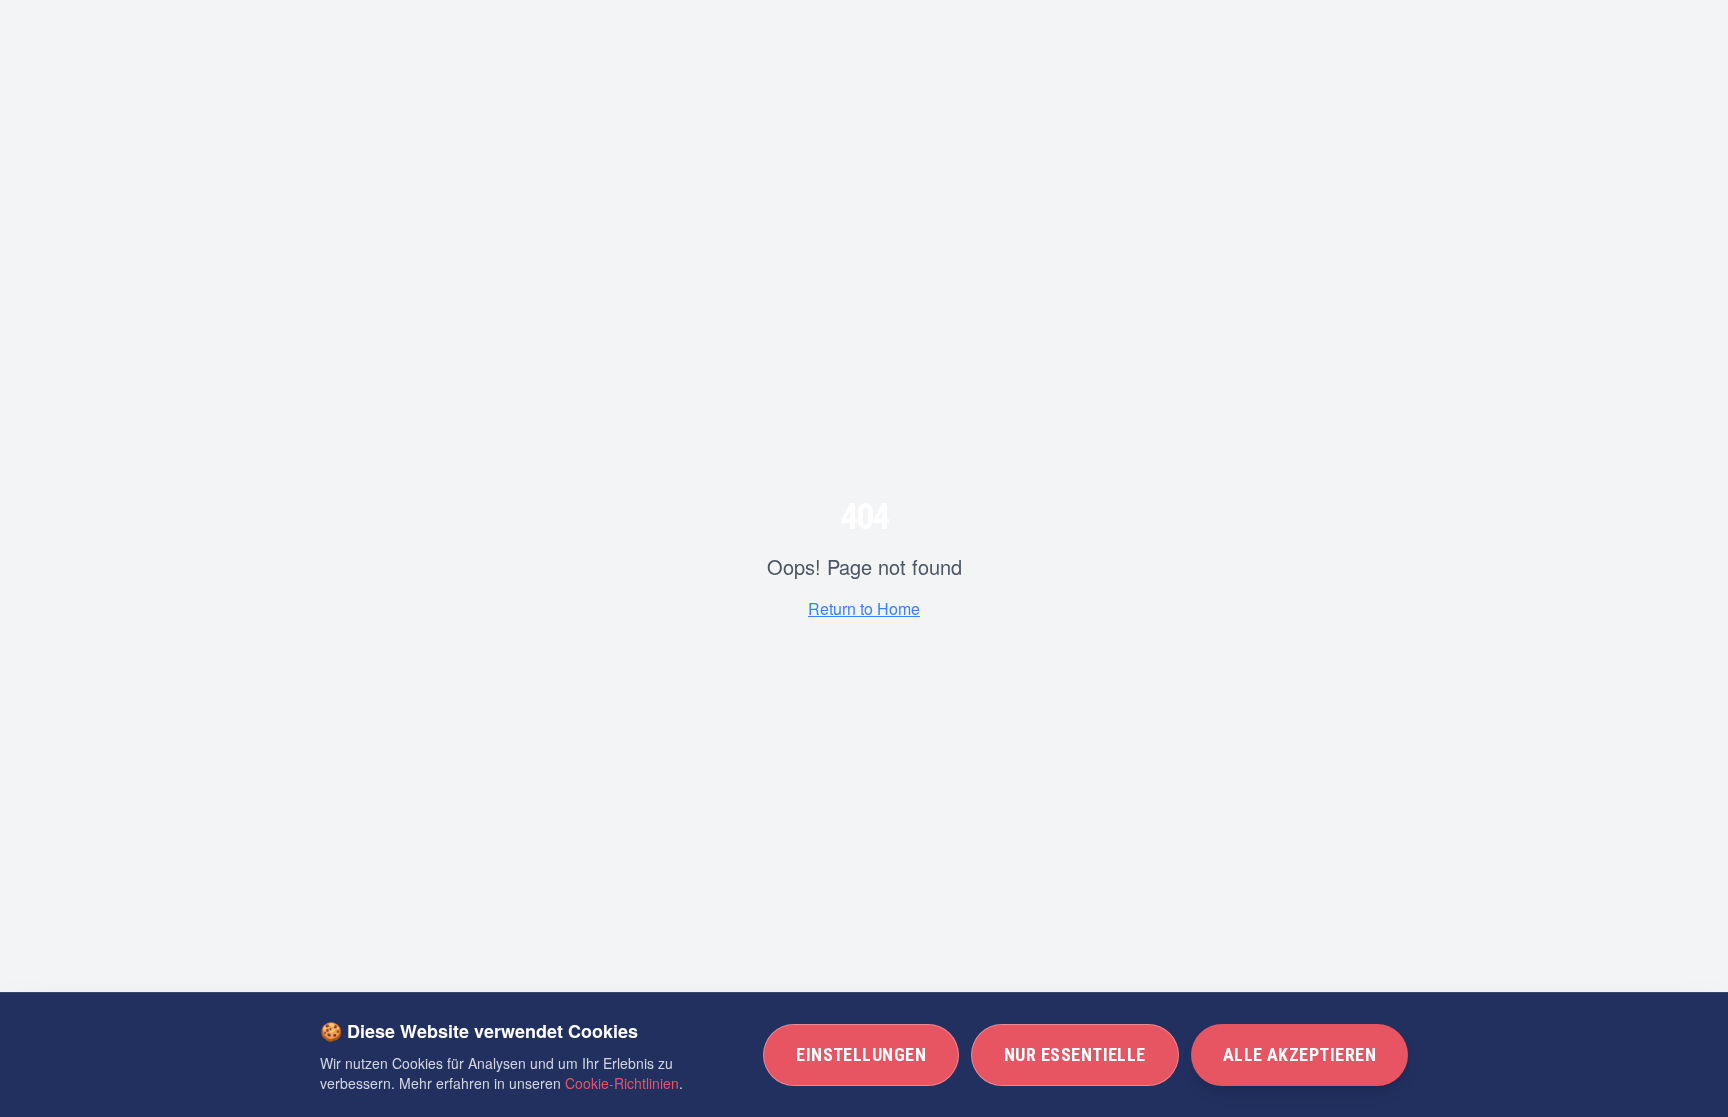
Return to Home (864, 608)
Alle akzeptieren (1299, 1054)
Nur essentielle (1075, 1054)
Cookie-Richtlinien (622, 1083)
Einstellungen (861, 1054)
